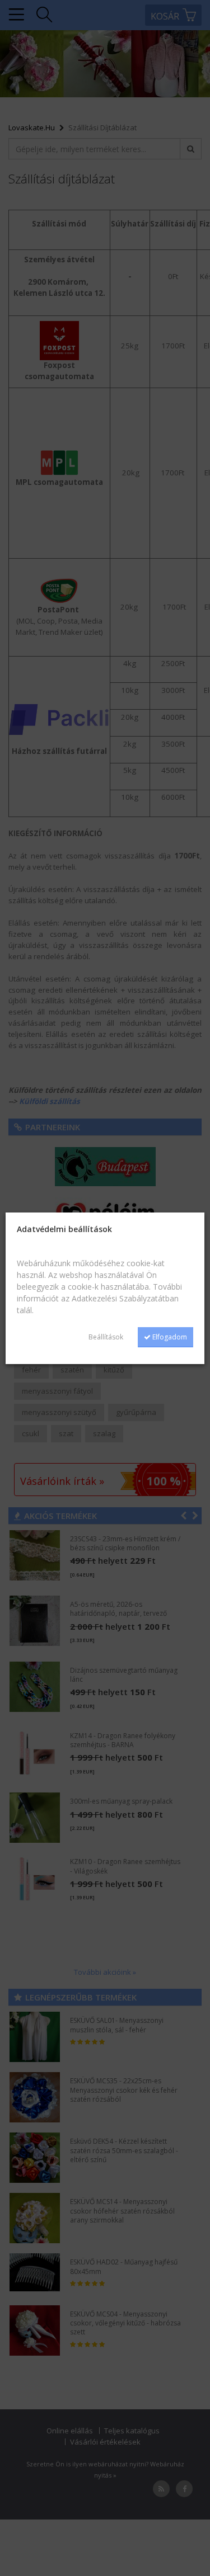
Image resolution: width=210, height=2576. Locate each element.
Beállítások (106, 1337)
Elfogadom (169, 1337)
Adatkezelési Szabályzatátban (125, 1298)
